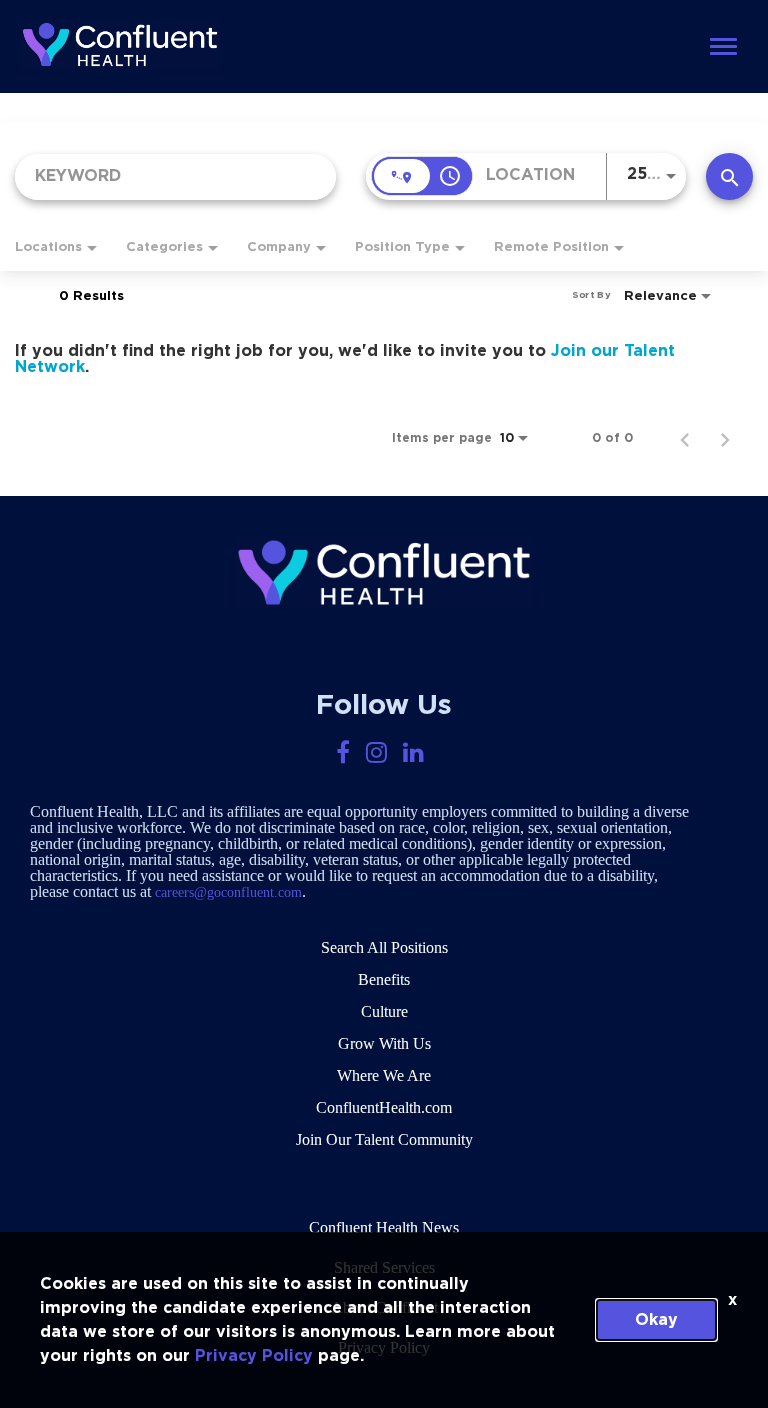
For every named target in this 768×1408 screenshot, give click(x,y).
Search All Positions (384, 947)
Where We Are (384, 1075)
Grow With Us (384, 1043)
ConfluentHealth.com (384, 1107)
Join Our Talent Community (384, 1139)
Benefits (384, 979)
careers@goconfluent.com (228, 892)
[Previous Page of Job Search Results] (685, 438)
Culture (384, 1011)
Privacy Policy (254, 1356)
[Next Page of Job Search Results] (725, 438)
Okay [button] (656, 1320)
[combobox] (175, 176)
